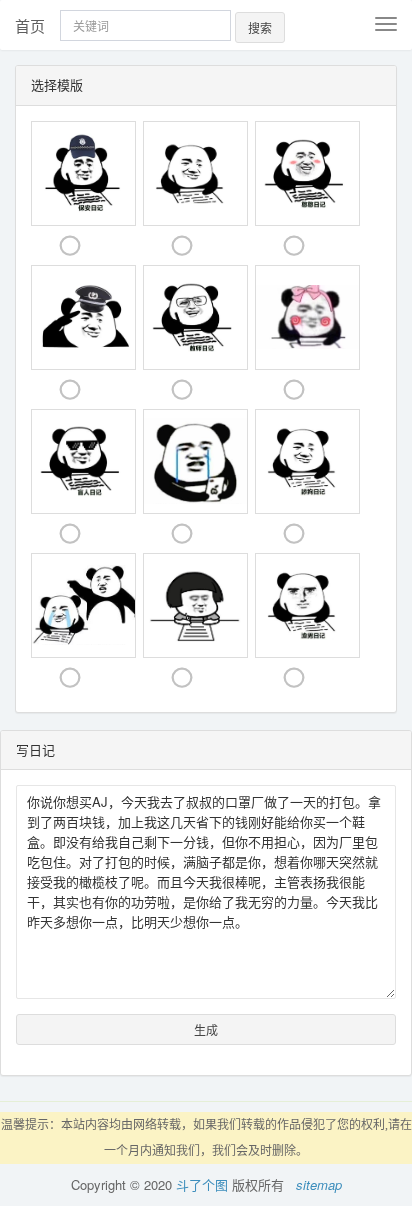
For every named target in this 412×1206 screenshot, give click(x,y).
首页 (30, 25)
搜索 (260, 27)
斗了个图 (202, 1184)
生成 (206, 1029)
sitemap (319, 1184)
